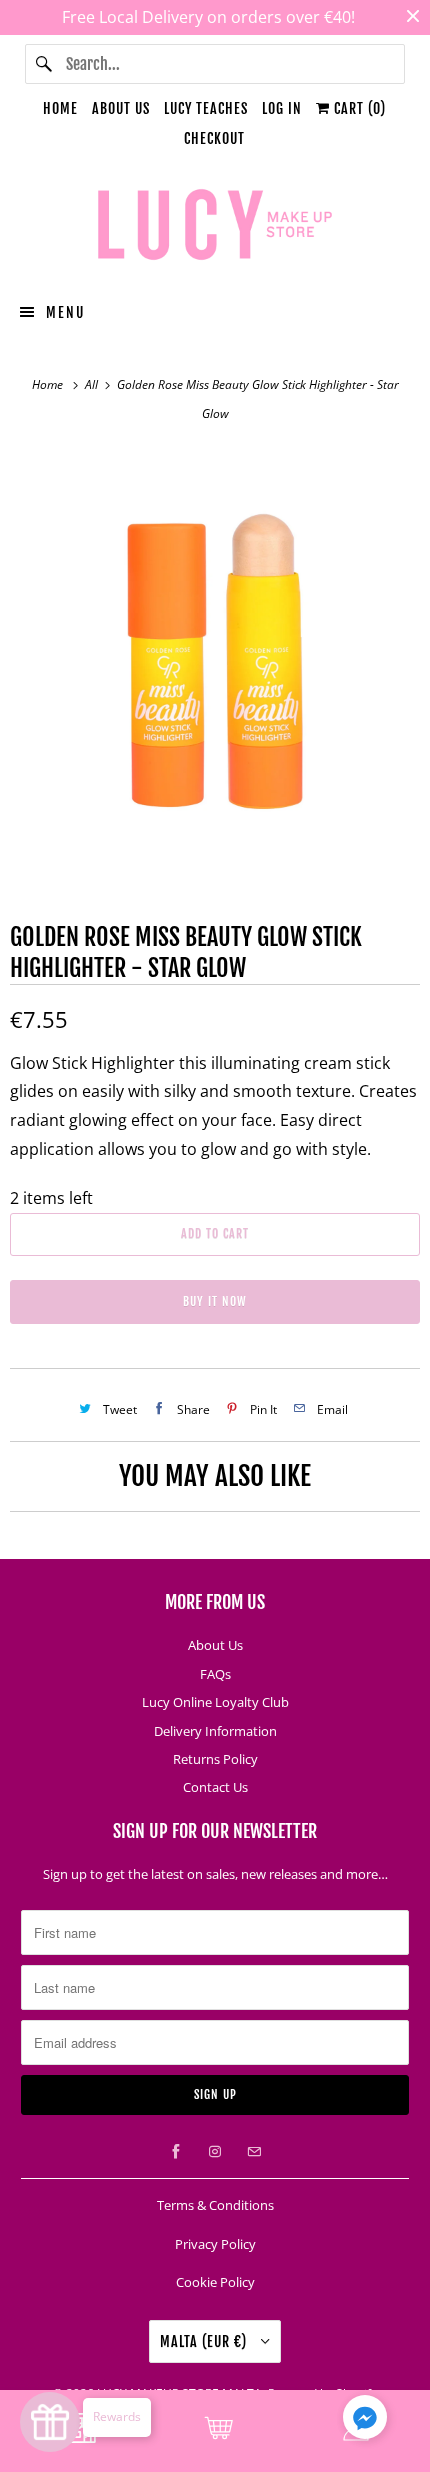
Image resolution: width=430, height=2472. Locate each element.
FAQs (215, 1674)
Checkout (214, 138)
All (93, 384)
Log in (282, 108)
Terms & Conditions (215, 2205)
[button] (365, 2421)
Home (60, 108)
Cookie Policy (215, 2282)
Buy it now (215, 1301)
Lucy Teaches (206, 108)
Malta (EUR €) (205, 2341)
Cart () (358, 108)
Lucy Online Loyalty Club (215, 1702)
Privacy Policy (215, 2244)
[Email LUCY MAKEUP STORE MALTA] (254, 2152)
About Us (121, 108)
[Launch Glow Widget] (50, 2422)
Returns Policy (215, 1759)
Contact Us (215, 1787)
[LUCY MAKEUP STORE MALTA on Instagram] (215, 2152)
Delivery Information (215, 1731)
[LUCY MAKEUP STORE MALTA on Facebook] (176, 2152)
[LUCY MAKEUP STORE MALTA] (215, 228)
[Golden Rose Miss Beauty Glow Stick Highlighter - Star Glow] (215, 653)
